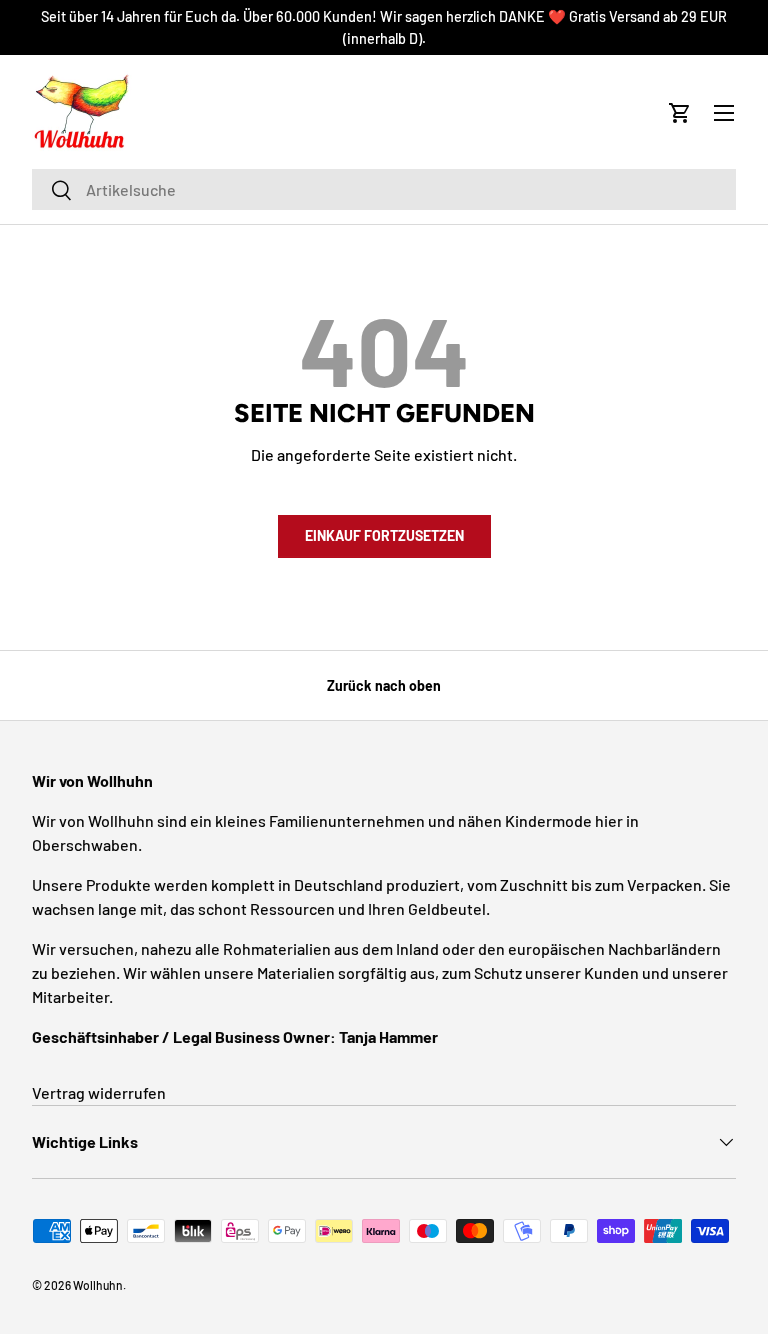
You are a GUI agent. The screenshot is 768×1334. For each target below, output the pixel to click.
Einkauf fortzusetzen (384, 535)
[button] (680, 113)
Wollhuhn (98, 1285)
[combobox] (384, 189)
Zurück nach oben (384, 685)
